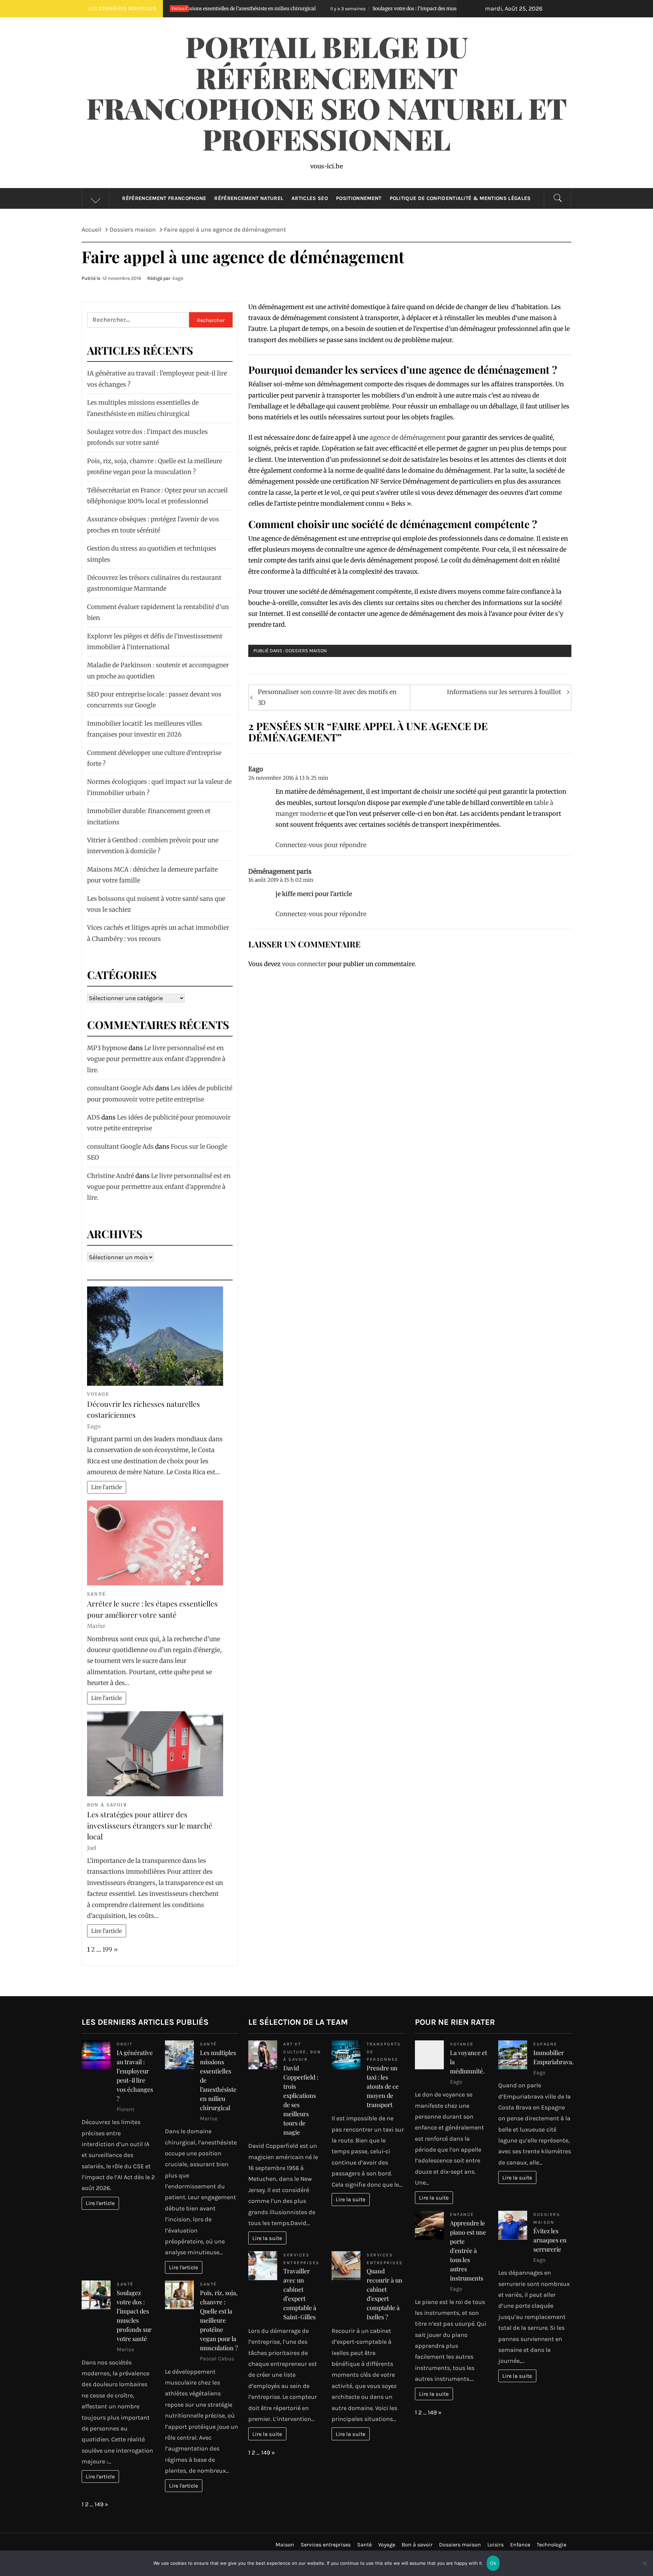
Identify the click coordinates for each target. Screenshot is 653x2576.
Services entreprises (326, 2545)
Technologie (551, 2545)
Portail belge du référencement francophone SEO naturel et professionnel (327, 92)
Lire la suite (267, 2238)
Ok (493, 2563)
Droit (125, 2044)
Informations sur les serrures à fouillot (504, 692)
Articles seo (310, 198)
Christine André (111, 1176)
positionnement (359, 198)
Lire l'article (106, 1487)
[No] (644, 2568)
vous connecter (304, 964)
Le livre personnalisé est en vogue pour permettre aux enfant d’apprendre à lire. (156, 1059)
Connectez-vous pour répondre (321, 845)
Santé (97, 1594)
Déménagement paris (280, 871)
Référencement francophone (164, 198)
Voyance (462, 2044)
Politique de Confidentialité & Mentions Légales (460, 198)
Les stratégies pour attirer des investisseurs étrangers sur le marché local (150, 1825)
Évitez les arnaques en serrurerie (550, 2240)
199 (107, 1949)
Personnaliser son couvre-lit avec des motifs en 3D (327, 697)
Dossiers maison (306, 651)
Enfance (462, 2214)
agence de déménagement (408, 437)
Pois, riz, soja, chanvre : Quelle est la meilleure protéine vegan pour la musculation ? (219, 2320)
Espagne (545, 2044)
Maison (285, 2545)
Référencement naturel (249, 198)
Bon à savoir (107, 1805)
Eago (178, 278)
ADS (94, 1117)
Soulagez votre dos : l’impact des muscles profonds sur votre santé (288, 9)
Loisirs (496, 2545)
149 (99, 2504)
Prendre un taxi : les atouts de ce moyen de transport (383, 2086)
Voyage (98, 1394)
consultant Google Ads (120, 1088)
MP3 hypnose (107, 1048)
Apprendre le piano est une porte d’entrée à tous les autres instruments (468, 2251)
